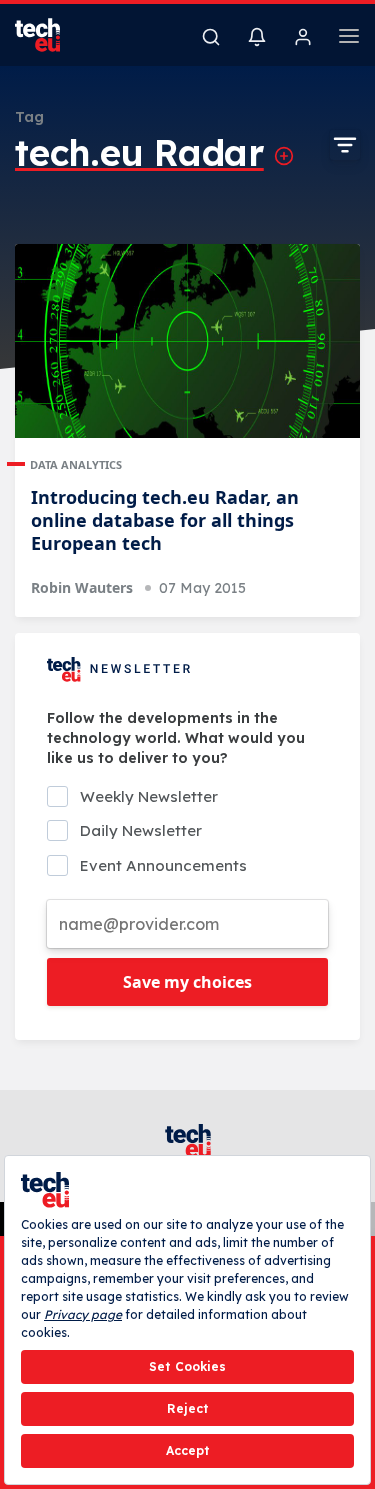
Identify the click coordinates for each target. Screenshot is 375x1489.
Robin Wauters (82, 587)
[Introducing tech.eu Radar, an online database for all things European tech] (187, 341)
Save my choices (187, 982)
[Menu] (349, 39)
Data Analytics (76, 464)
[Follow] (284, 156)
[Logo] (50, 35)
